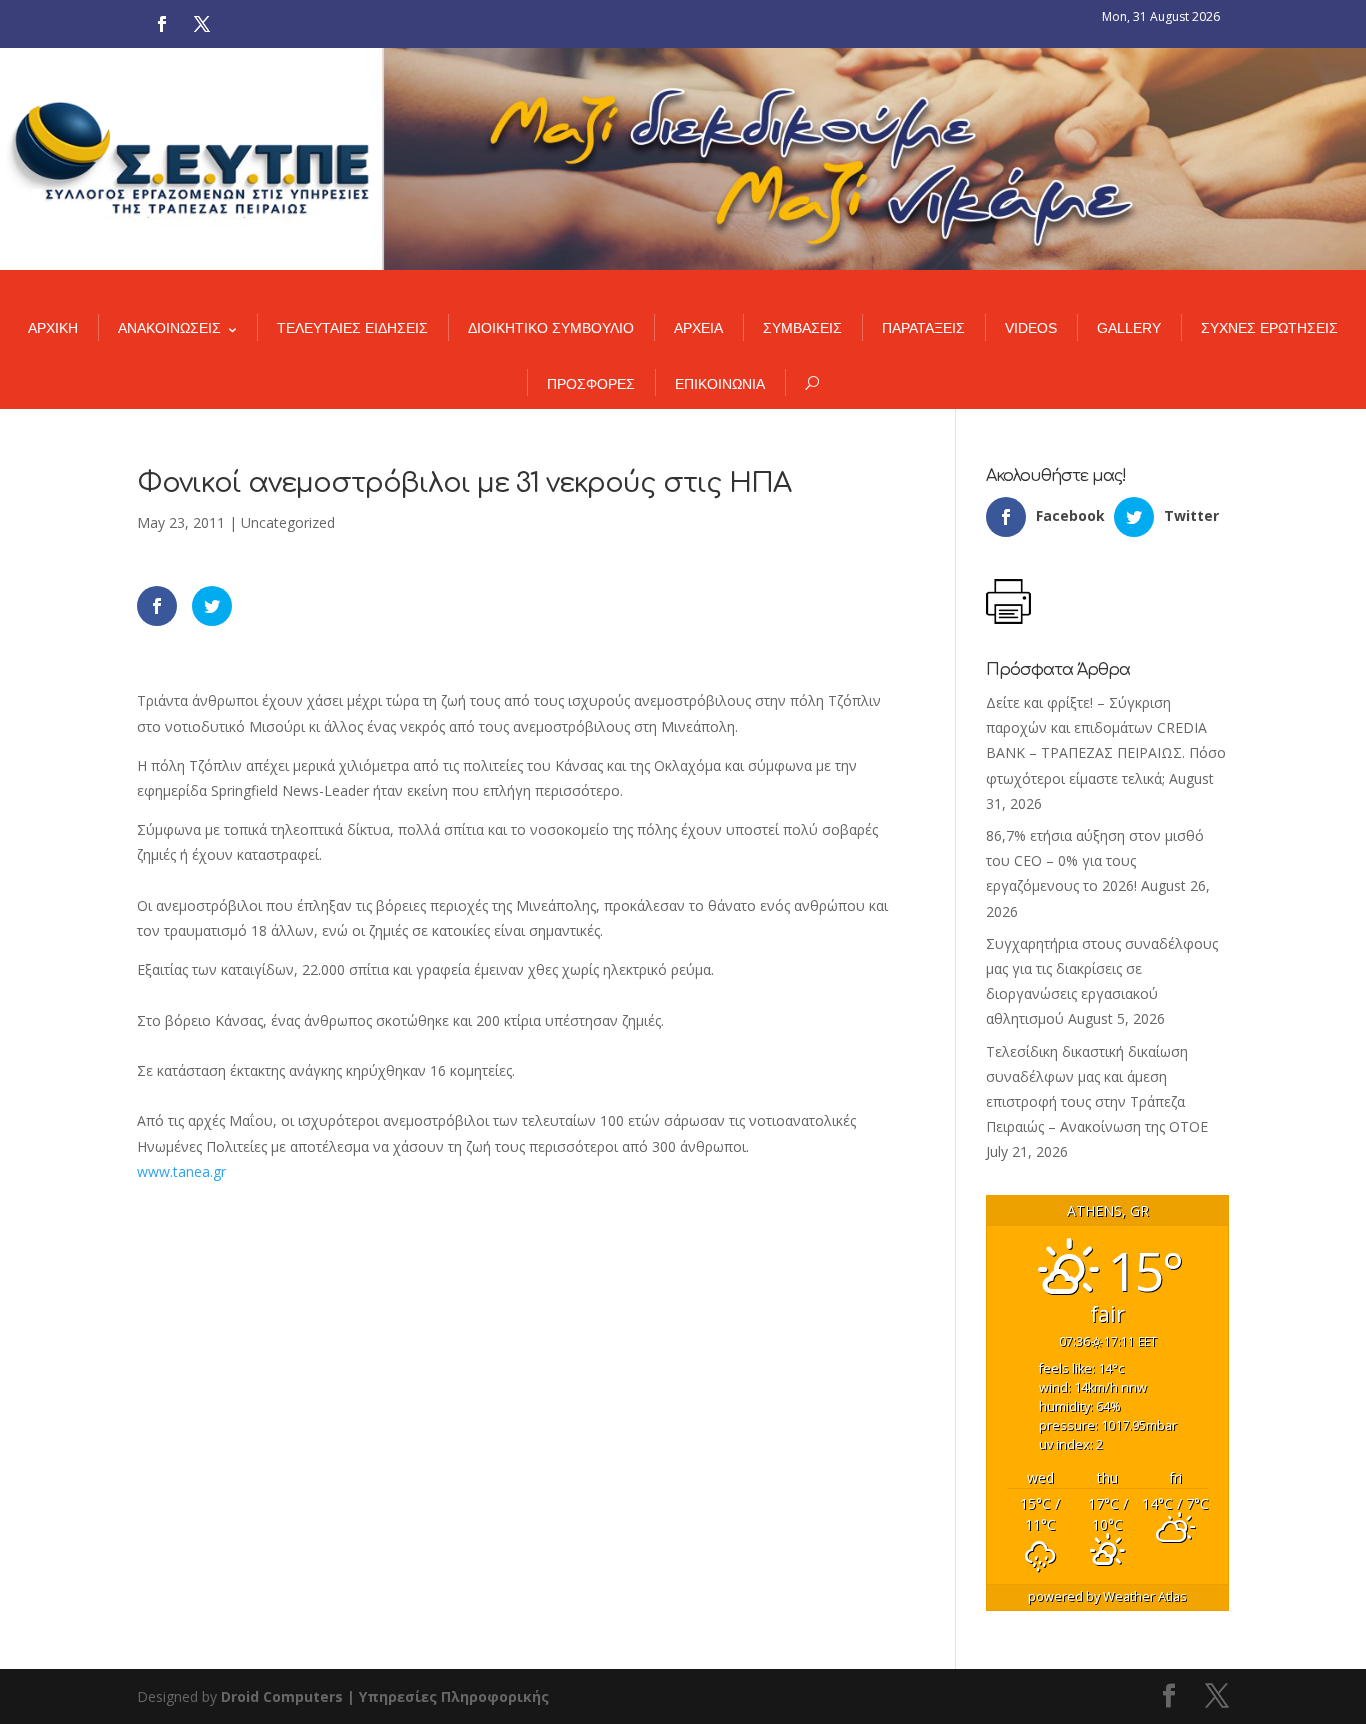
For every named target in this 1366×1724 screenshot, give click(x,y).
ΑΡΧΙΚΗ (53, 328)
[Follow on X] (202, 24)
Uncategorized (288, 522)
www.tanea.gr (181, 1171)
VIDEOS (1031, 328)
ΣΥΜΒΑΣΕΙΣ (802, 328)
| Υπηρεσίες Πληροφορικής (448, 1696)
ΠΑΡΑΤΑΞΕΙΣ (923, 328)
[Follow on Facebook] (162, 24)
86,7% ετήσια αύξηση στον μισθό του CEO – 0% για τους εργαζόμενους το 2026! (1095, 860)
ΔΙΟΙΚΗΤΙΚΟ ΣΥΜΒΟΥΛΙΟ (551, 328)
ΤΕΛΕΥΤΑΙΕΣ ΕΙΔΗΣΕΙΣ (352, 328)
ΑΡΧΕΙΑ (698, 328)
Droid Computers (282, 1696)
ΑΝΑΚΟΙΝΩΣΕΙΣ (169, 328)
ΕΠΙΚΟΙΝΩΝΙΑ (720, 384)
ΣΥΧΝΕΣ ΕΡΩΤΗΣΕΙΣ (1269, 328)
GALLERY (1129, 328)
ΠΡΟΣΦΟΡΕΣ (591, 384)
